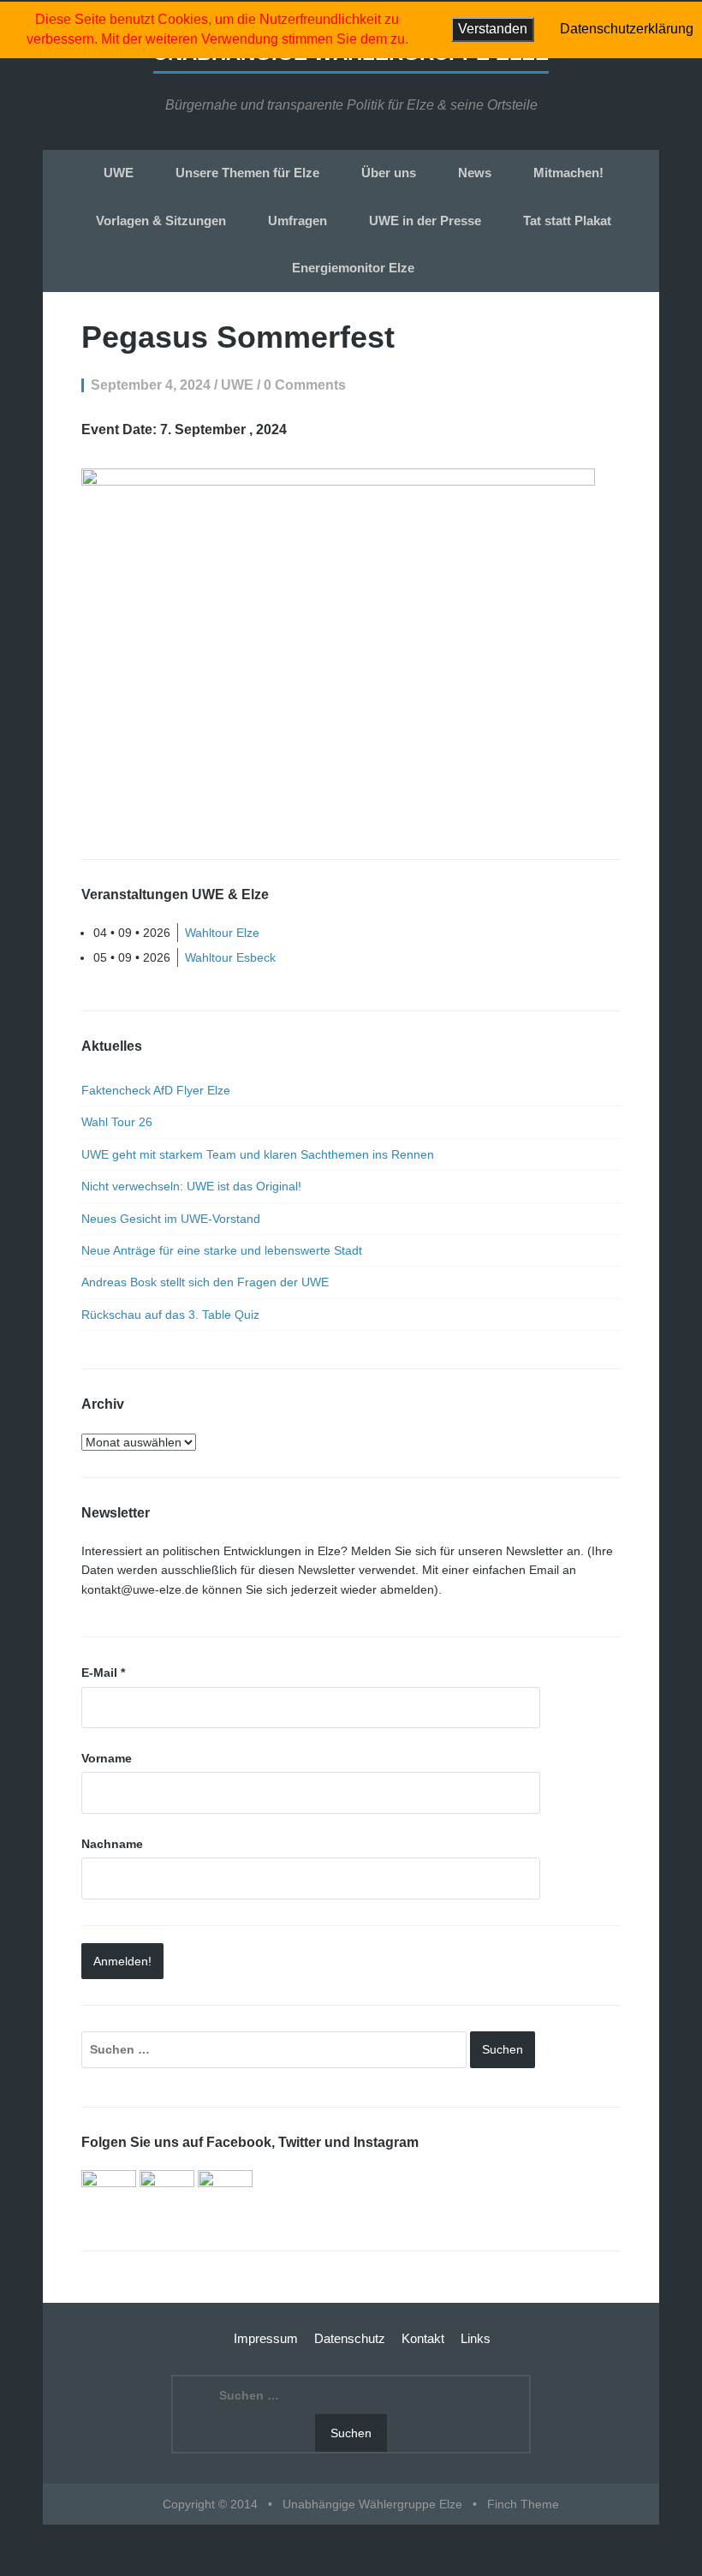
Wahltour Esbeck (230, 957)
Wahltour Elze (222, 933)
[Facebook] (109, 2197)
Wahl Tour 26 (117, 1122)
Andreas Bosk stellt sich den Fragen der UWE (205, 1282)
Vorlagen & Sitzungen (161, 221)
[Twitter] (167, 2197)
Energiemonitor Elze (353, 268)
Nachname (112, 1844)
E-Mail (103, 1673)
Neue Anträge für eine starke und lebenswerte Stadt (222, 1250)
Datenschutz (350, 2338)
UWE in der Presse (425, 221)
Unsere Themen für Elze (247, 173)
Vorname (107, 1758)
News (475, 173)
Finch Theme (523, 2504)
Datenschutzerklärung (627, 29)
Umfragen (297, 221)
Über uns (389, 173)
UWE (119, 173)
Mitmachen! (568, 173)
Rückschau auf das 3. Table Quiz (170, 1315)
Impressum (266, 2338)
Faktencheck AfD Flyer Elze (156, 1090)
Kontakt (423, 2338)
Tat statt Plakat (567, 221)
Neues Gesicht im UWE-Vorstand (171, 1219)
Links (476, 2338)
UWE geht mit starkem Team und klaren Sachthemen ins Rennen (258, 1154)
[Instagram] (225, 2197)
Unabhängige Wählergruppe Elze (372, 2504)
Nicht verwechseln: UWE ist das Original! (191, 1186)
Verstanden (493, 29)
